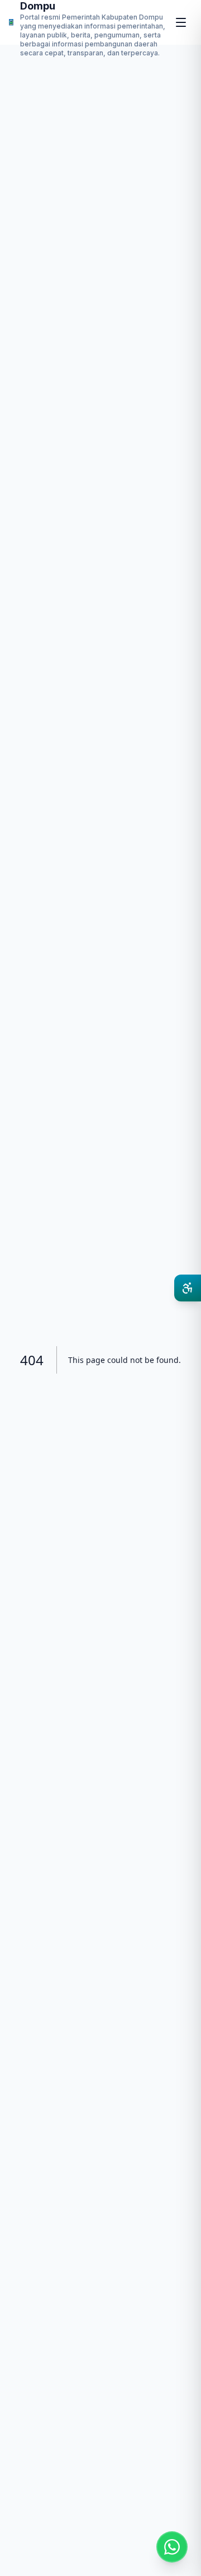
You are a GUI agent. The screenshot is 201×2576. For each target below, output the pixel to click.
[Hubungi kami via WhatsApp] (172, 2547)
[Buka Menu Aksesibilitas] (188, 1288)
